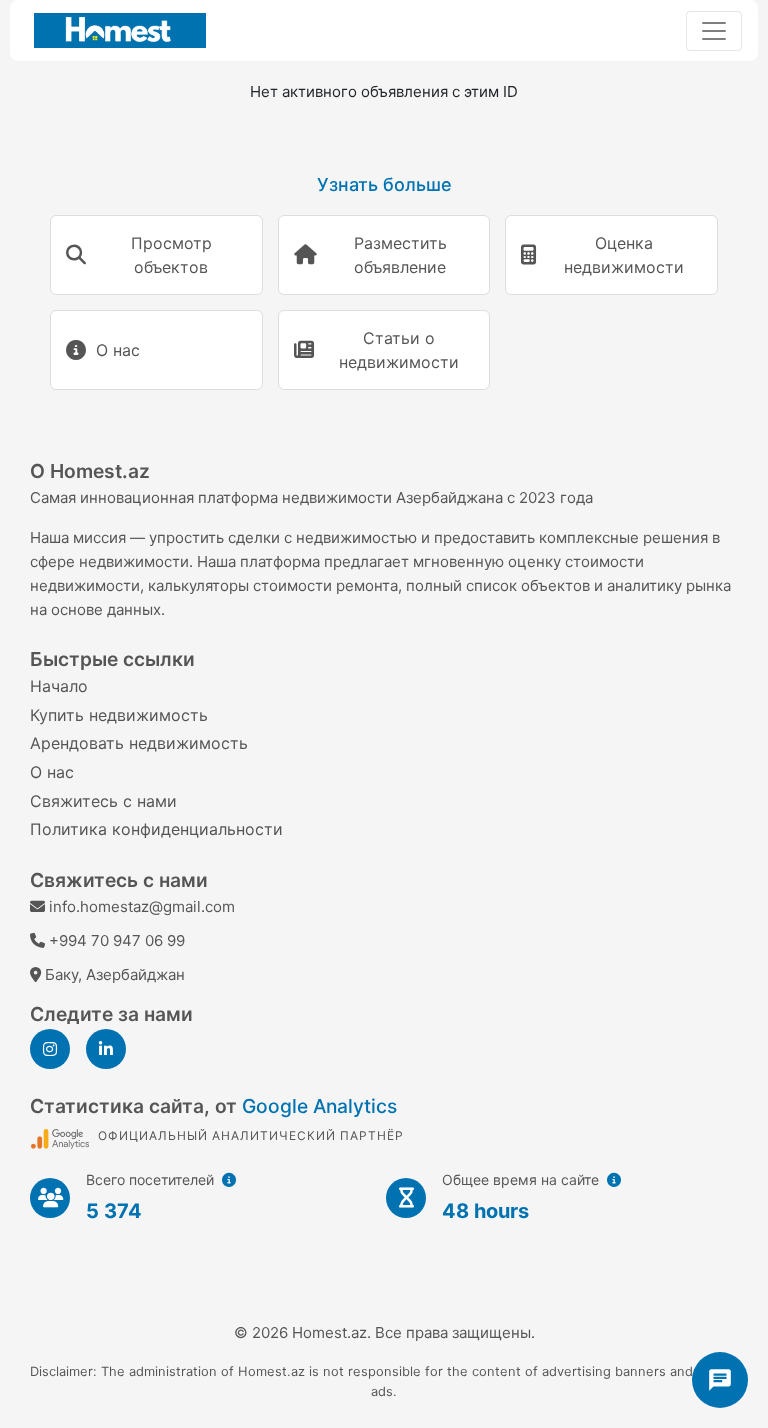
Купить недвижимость (119, 715)
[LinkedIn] (106, 1049)
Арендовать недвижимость (139, 743)
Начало (59, 686)
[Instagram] (50, 1049)
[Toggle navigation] (714, 31)
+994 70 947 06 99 (117, 940)
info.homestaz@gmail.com (142, 906)
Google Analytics (319, 1106)
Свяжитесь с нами (103, 801)
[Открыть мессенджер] (720, 1380)
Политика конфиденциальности (156, 829)
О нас (52, 772)
